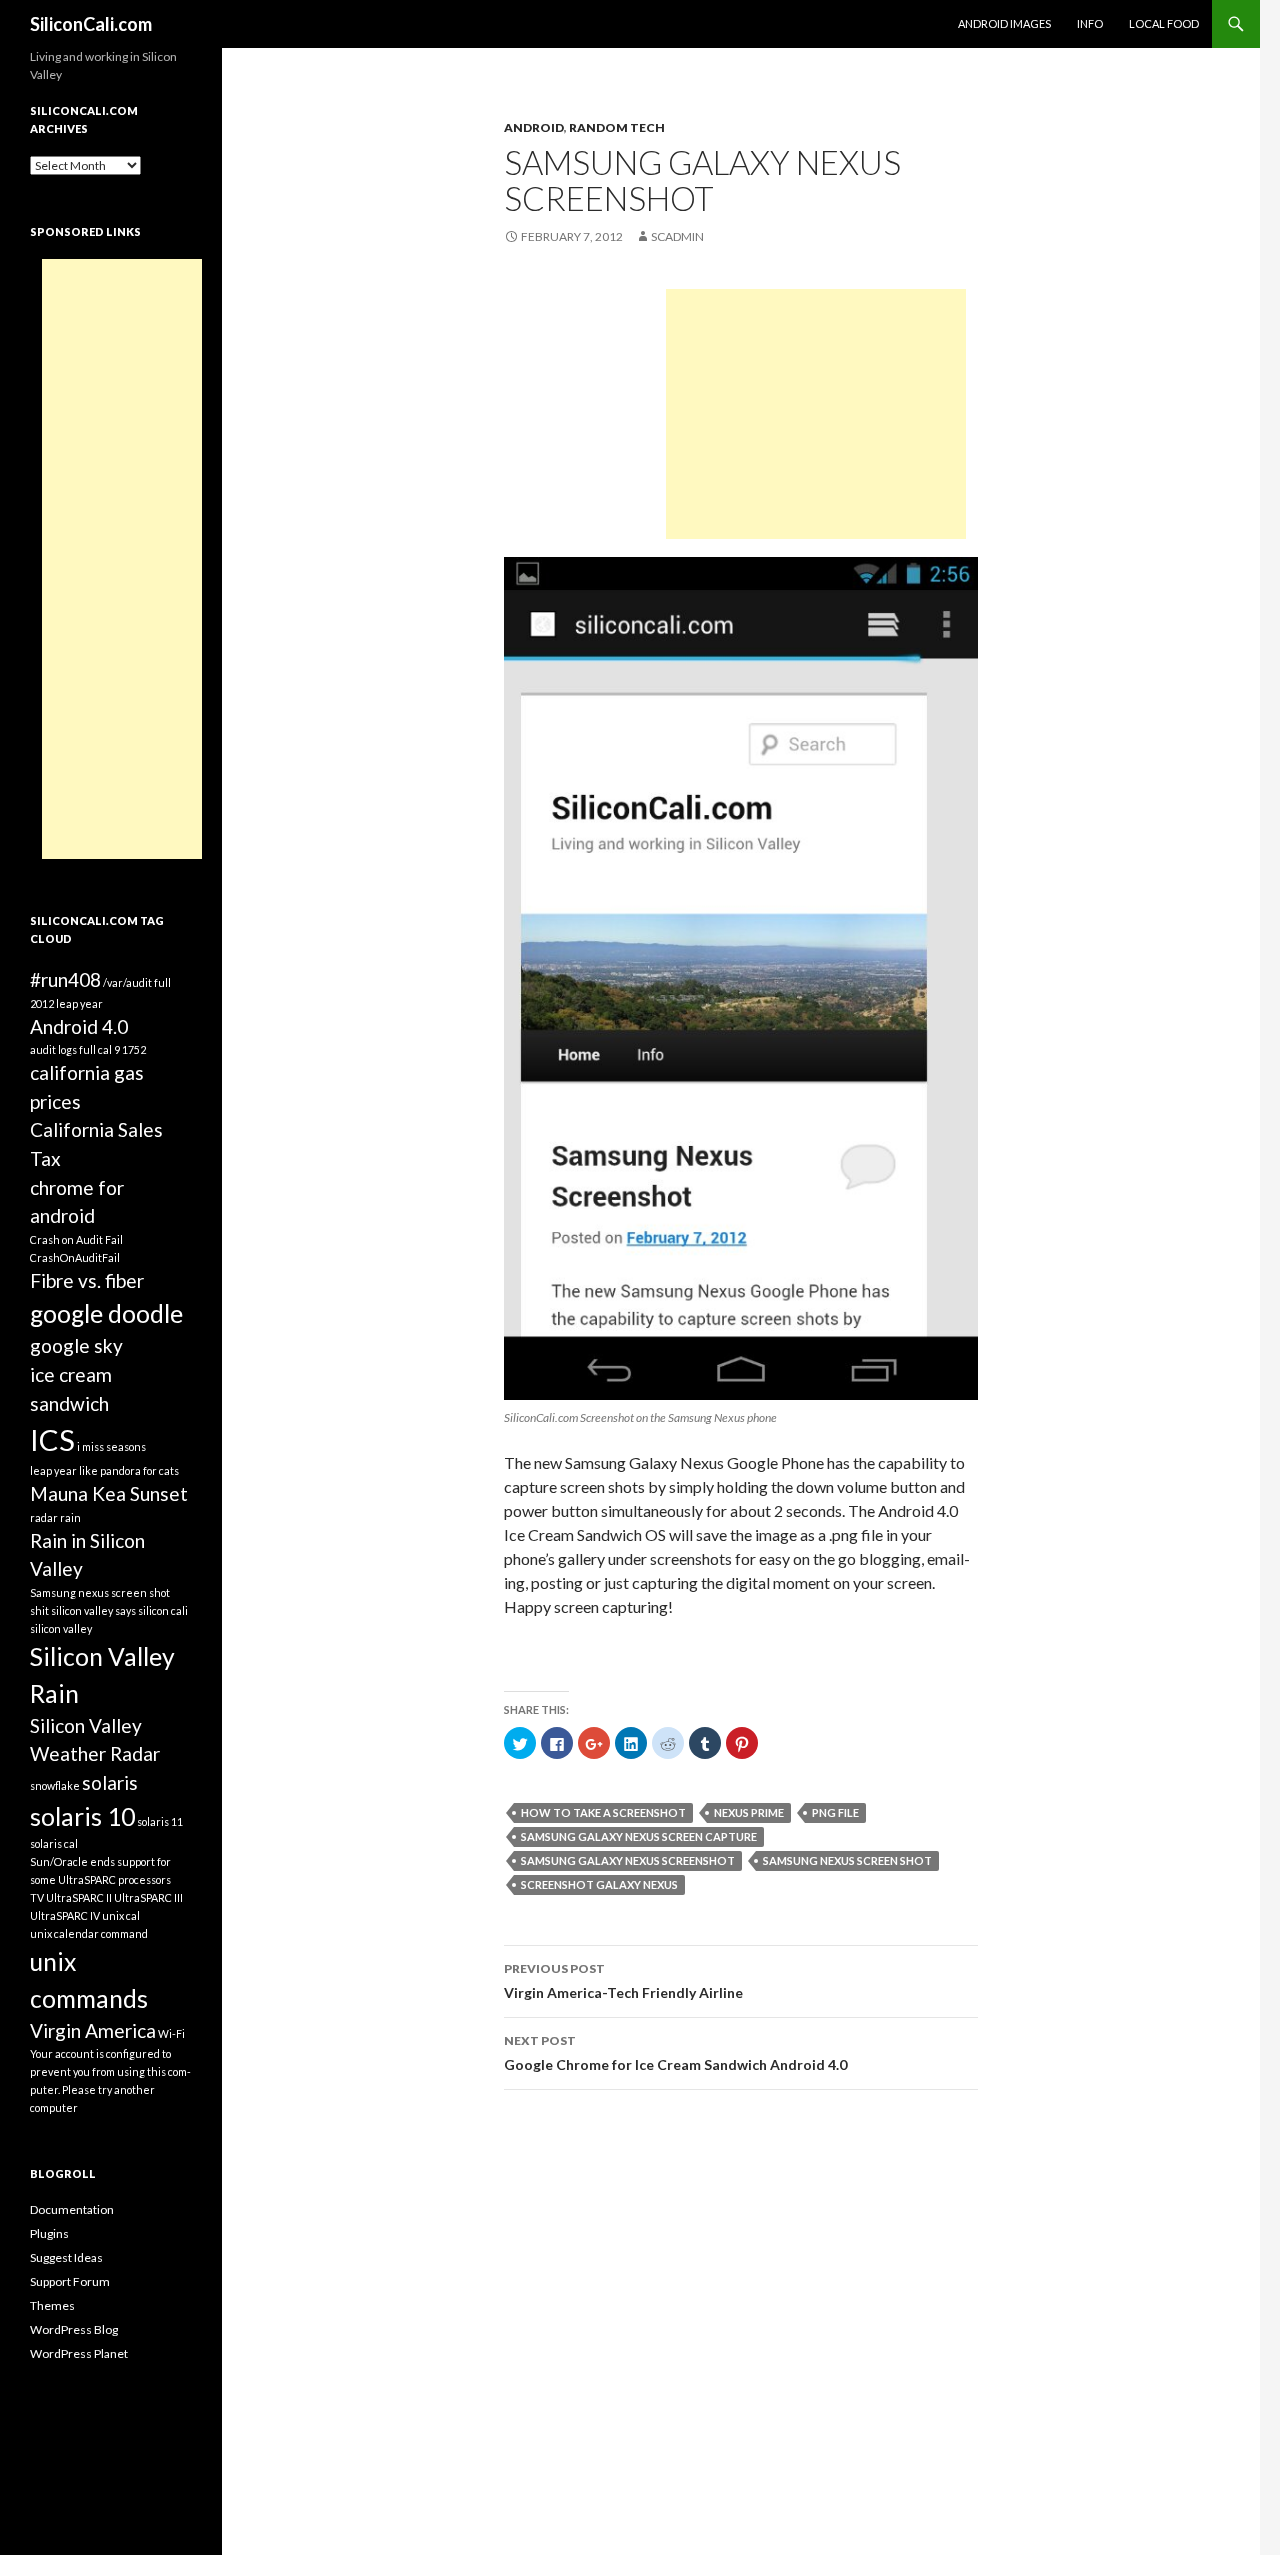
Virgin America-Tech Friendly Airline (623, 1981)
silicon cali (163, 1610)
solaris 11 (160, 1821)
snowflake (55, 1785)
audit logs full (63, 1049)
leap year (53, 1470)
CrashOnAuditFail (75, 1257)
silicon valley (61, 1628)
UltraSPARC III (148, 1897)
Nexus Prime (749, 1812)
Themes (52, 2305)
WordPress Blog (74, 2329)
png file (835, 1812)
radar (44, 1517)
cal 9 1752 (122, 1049)
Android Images (1004, 23)
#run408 (65, 979)
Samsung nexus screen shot (847, 1860)
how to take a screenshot (603, 1812)
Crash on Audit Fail (76, 1239)
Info (1090, 23)
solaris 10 (82, 1816)
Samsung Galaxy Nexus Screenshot (628, 1860)
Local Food (1164, 23)
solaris (110, 1782)
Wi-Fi (171, 2033)
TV (37, 1897)
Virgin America (93, 2030)
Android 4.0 (79, 1026)
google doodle (106, 1313)
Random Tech (617, 127)
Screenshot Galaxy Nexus (599, 1884)
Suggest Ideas (66, 2257)
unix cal (121, 1915)
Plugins (49, 2233)
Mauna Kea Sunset (109, 1493)
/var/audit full (137, 982)
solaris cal (54, 1843)
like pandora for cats (129, 1470)
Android (534, 127)
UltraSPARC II (79, 1897)
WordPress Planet (79, 2353)
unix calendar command (89, 1933)
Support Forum (70, 2281)
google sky (76, 1345)
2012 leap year (66, 1003)
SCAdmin (677, 236)
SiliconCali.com (91, 24)
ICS (52, 1439)
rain (70, 1517)
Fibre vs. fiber (87, 1280)
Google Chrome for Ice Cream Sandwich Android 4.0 (675, 2053)
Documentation (72, 2209)
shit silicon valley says (83, 1610)
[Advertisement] (816, 414)
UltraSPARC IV (65, 1915)
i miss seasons (111, 1446)
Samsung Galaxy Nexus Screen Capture (639, 1836)
